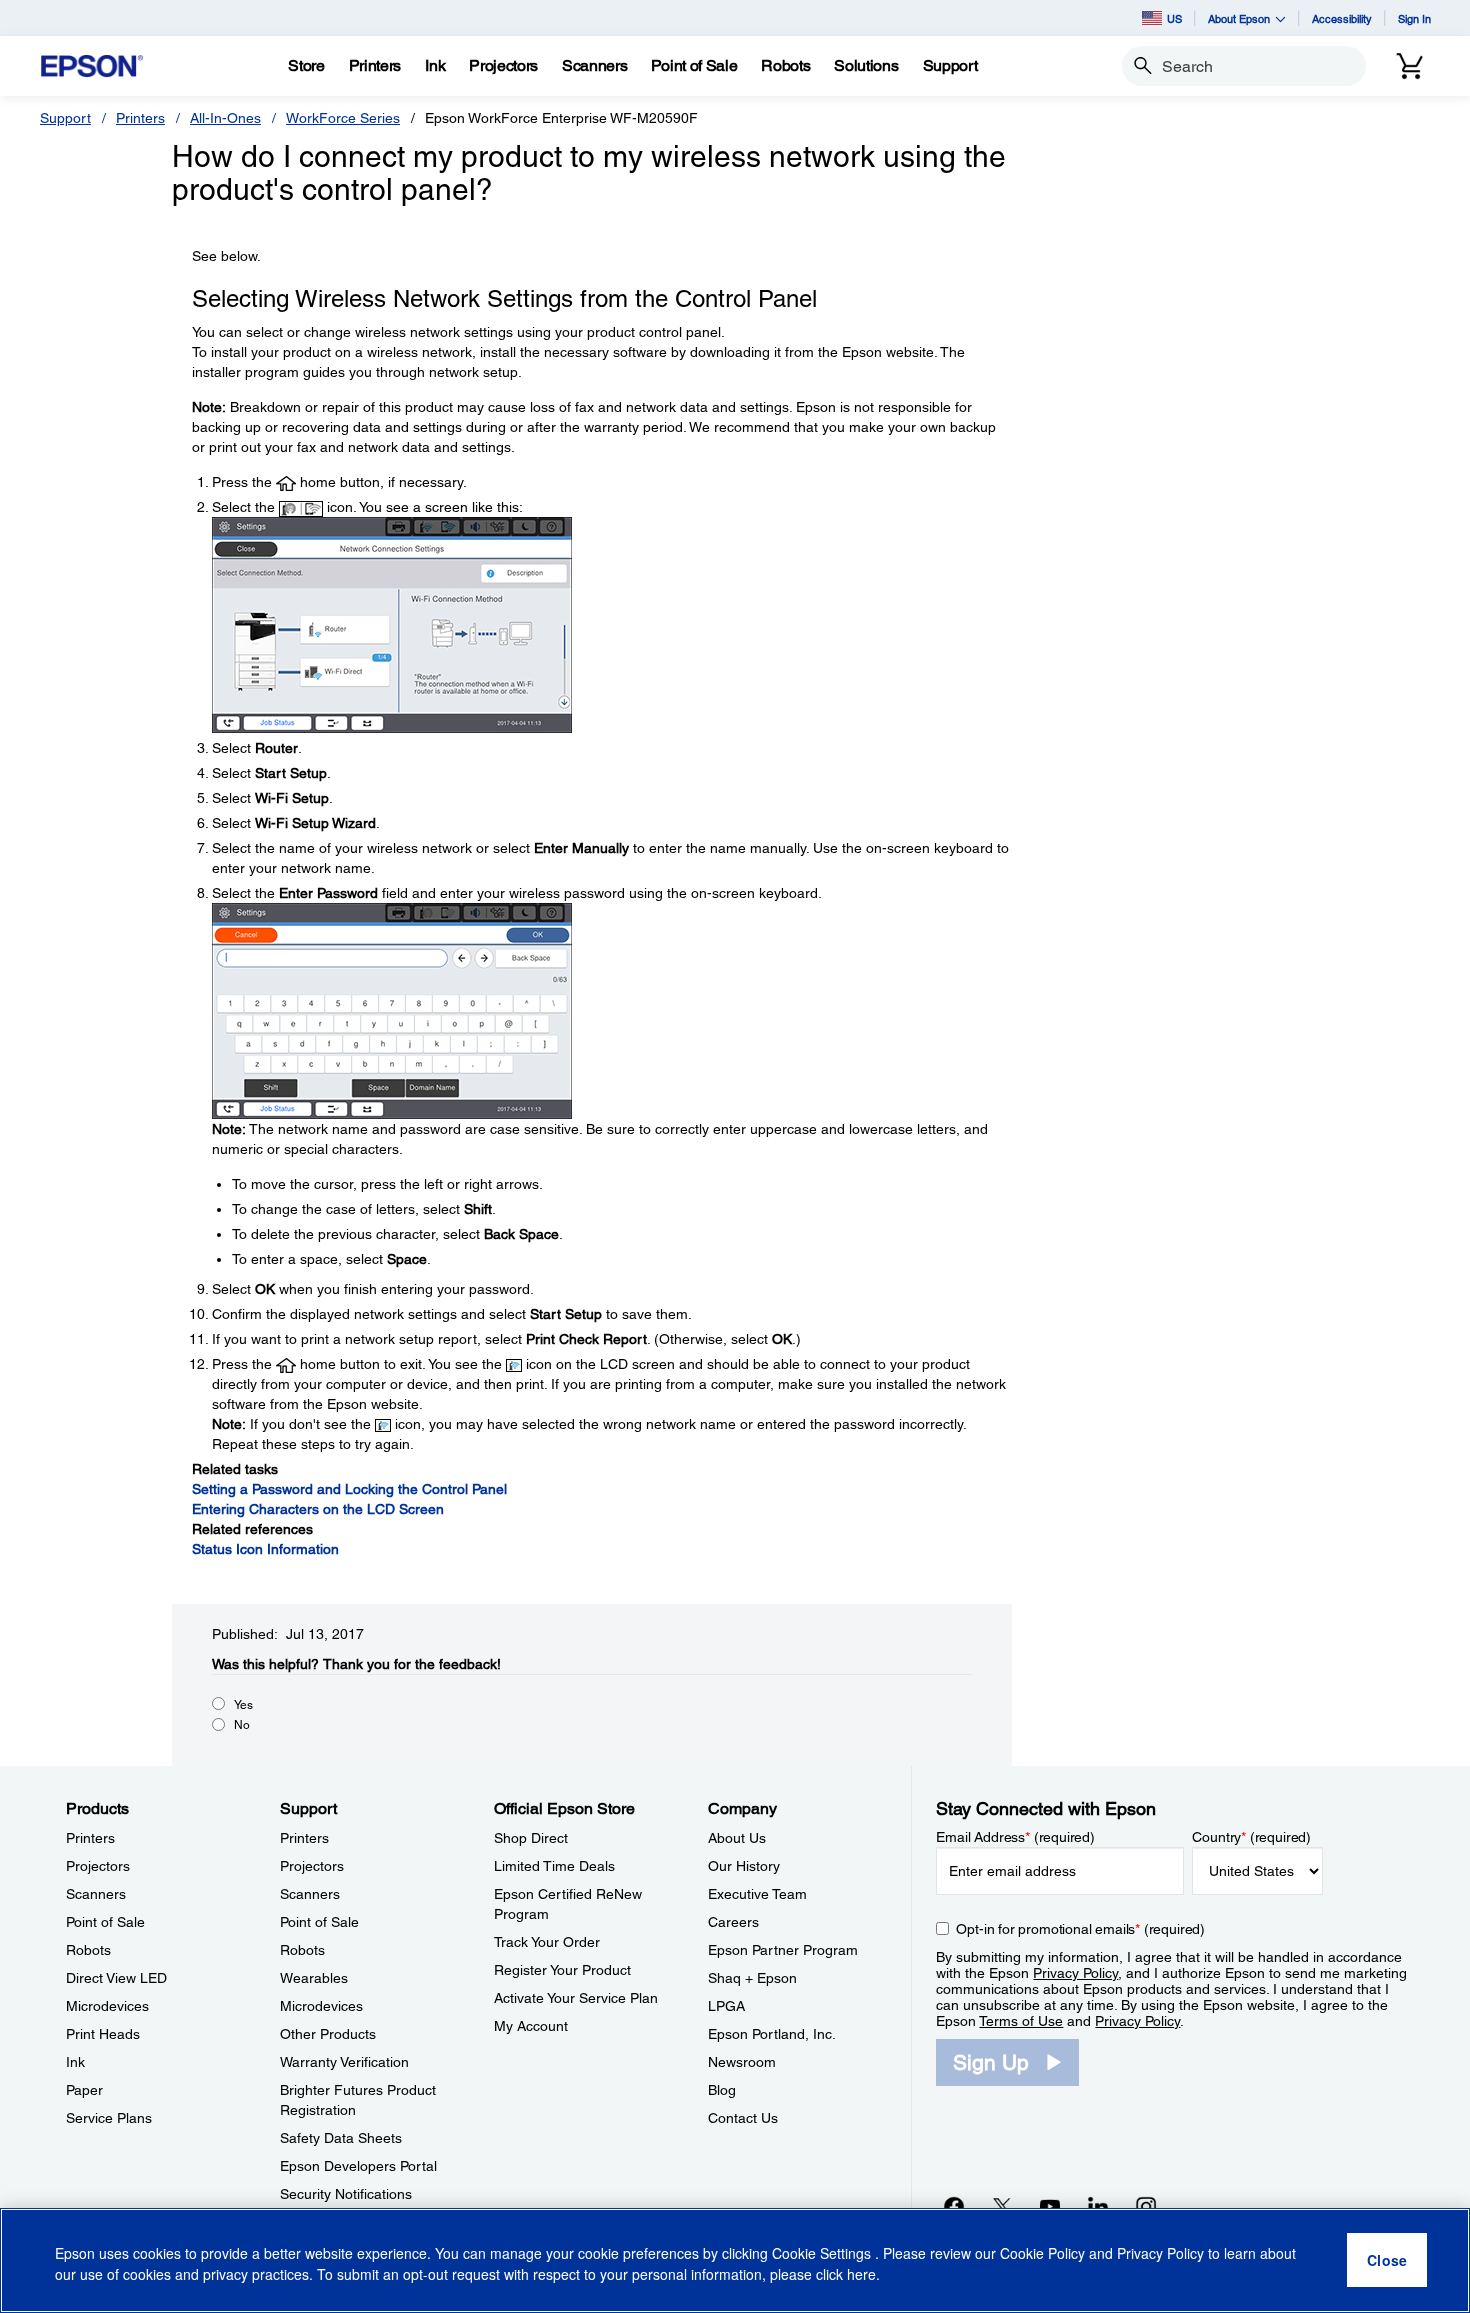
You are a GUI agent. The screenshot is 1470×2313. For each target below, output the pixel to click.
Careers (733, 1922)
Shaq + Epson (752, 1978)
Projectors (98, 1866)
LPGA (726, 2006)
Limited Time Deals (554, 1866)
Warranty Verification (344, 2062)
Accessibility (1342, 18)
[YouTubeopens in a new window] (1050, 2206)
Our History (744, 1866)
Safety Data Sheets (341, 2138)
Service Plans (109, 2118)
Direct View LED (116, 1978)
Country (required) (1251, 1837)
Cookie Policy (1042, 2253)
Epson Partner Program (783, 1950)
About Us (737, 1838)
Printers (140, 118)
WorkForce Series (343, 118)
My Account (531, 2026)
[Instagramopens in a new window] (1146, 2206)
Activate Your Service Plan (576, 1998)
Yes (243, 1705)
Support (65, 118)
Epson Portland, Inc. (772, 2034)
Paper (84, 2090)
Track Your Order (547, 1942)
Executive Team (757, 1894)
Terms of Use (1021, 2021)
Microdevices (107, 2006)
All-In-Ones (225, 118)
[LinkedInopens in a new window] (1098, 2206)
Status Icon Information (265, 1549)
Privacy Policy (1075, 1973)
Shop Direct (531, 1838)
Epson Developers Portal (358, 2166)
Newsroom (742, 2062)
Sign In (1414, 18)
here (861, 2274)
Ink (75, 2062)
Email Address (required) (1015, 1837)
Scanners (96, 1894)
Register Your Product (562, 1970)
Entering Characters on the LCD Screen (318, 1509)
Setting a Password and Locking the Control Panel (349, 1489)
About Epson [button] (1239, 18)
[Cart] (1410, 66)
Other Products (328, 2034)
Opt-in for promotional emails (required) (1080, 1929)
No (242, 1725)
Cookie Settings (823, 2253)
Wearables (314, 1978)
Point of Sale (105, 1922)
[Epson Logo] (92, 66)
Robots (88, 1950)
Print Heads (103, 2034)
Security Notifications (346, 2194)
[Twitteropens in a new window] (1002, 2206)
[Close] (1387, 2261)
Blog (722, 2090)
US (1174, 18)
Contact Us (743, 2118)
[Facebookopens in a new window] (954, 2206)
